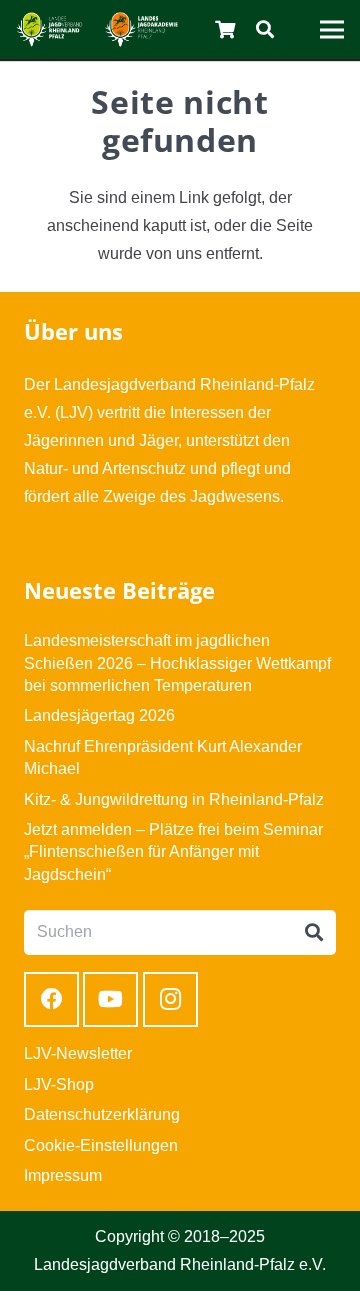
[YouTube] (110, 999)
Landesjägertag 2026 (99, 715)
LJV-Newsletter (78, 1053)
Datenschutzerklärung (102, 1114)
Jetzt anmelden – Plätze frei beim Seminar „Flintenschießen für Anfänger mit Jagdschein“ (173, 852)
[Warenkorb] (226, 29)
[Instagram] (170, 999)
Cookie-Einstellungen (101, 1145)
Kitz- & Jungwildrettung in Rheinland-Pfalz (174, 799)
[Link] (49, 29)
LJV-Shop (59, 1084)
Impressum (63, 1175)
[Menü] (332, 30)
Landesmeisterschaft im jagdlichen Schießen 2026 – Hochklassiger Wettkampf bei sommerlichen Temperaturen (177, 663)
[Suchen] (265, 29)
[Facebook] (51, 999)
